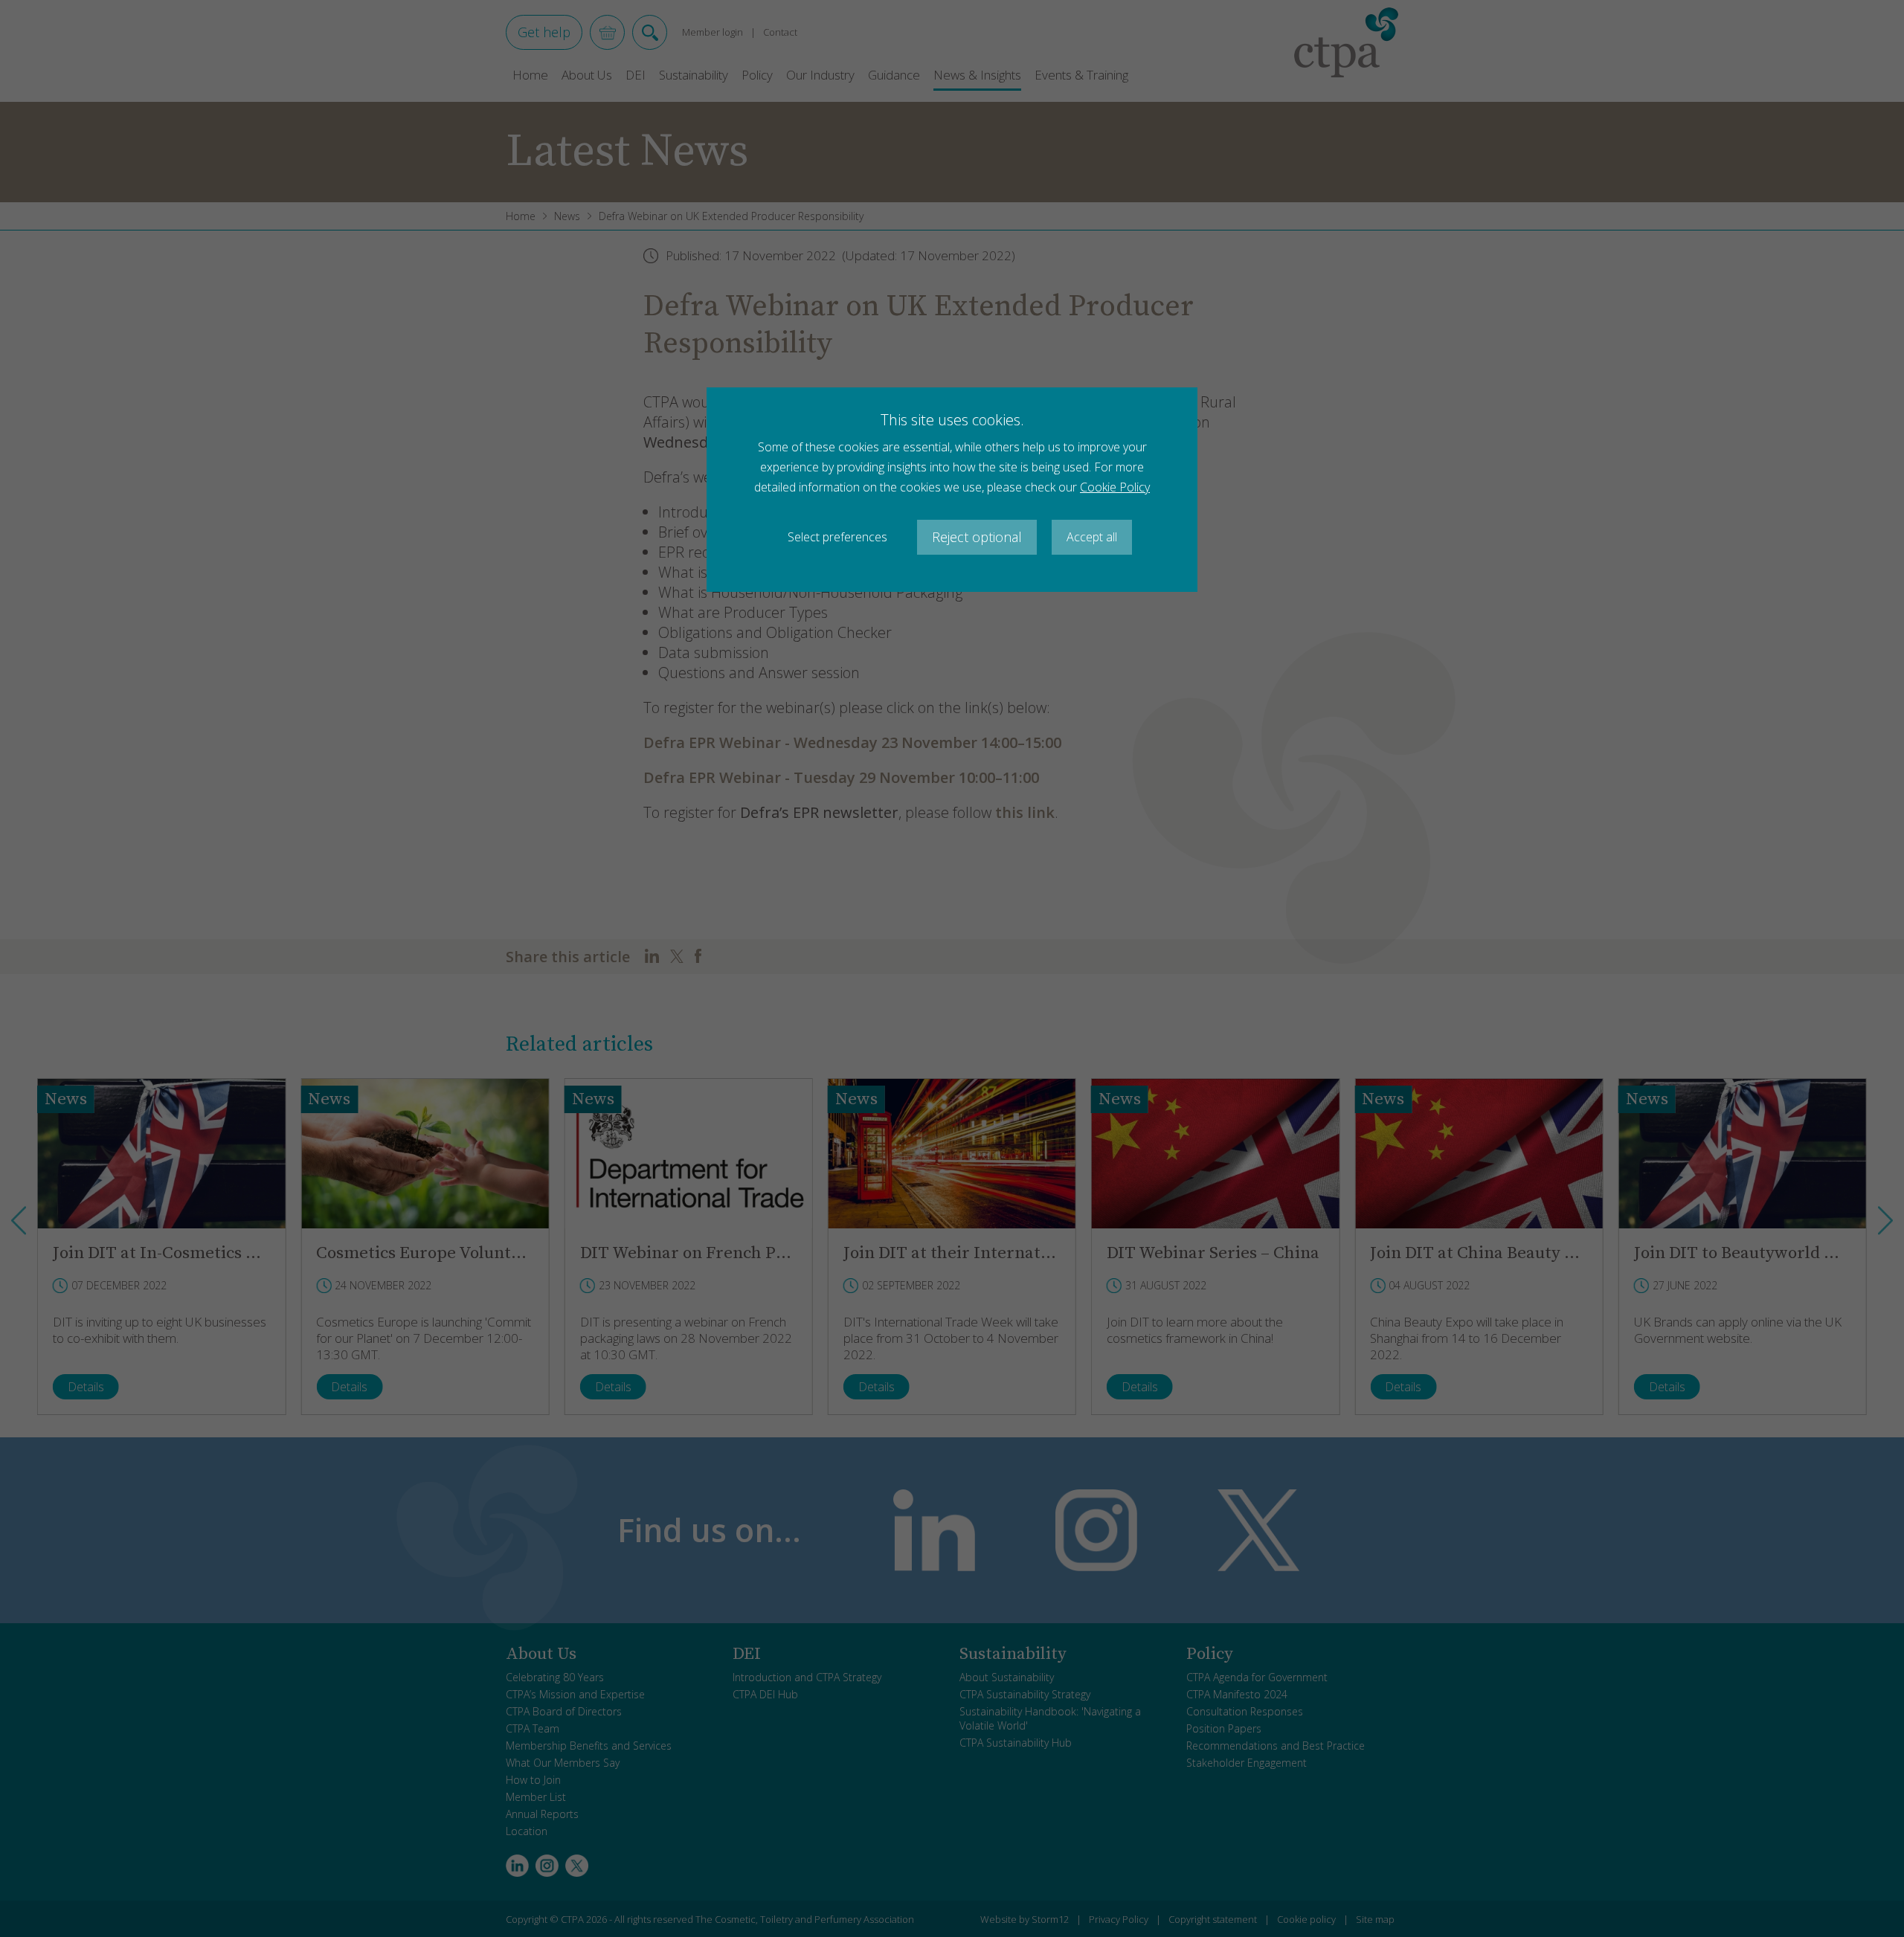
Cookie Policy (1115, 487)
